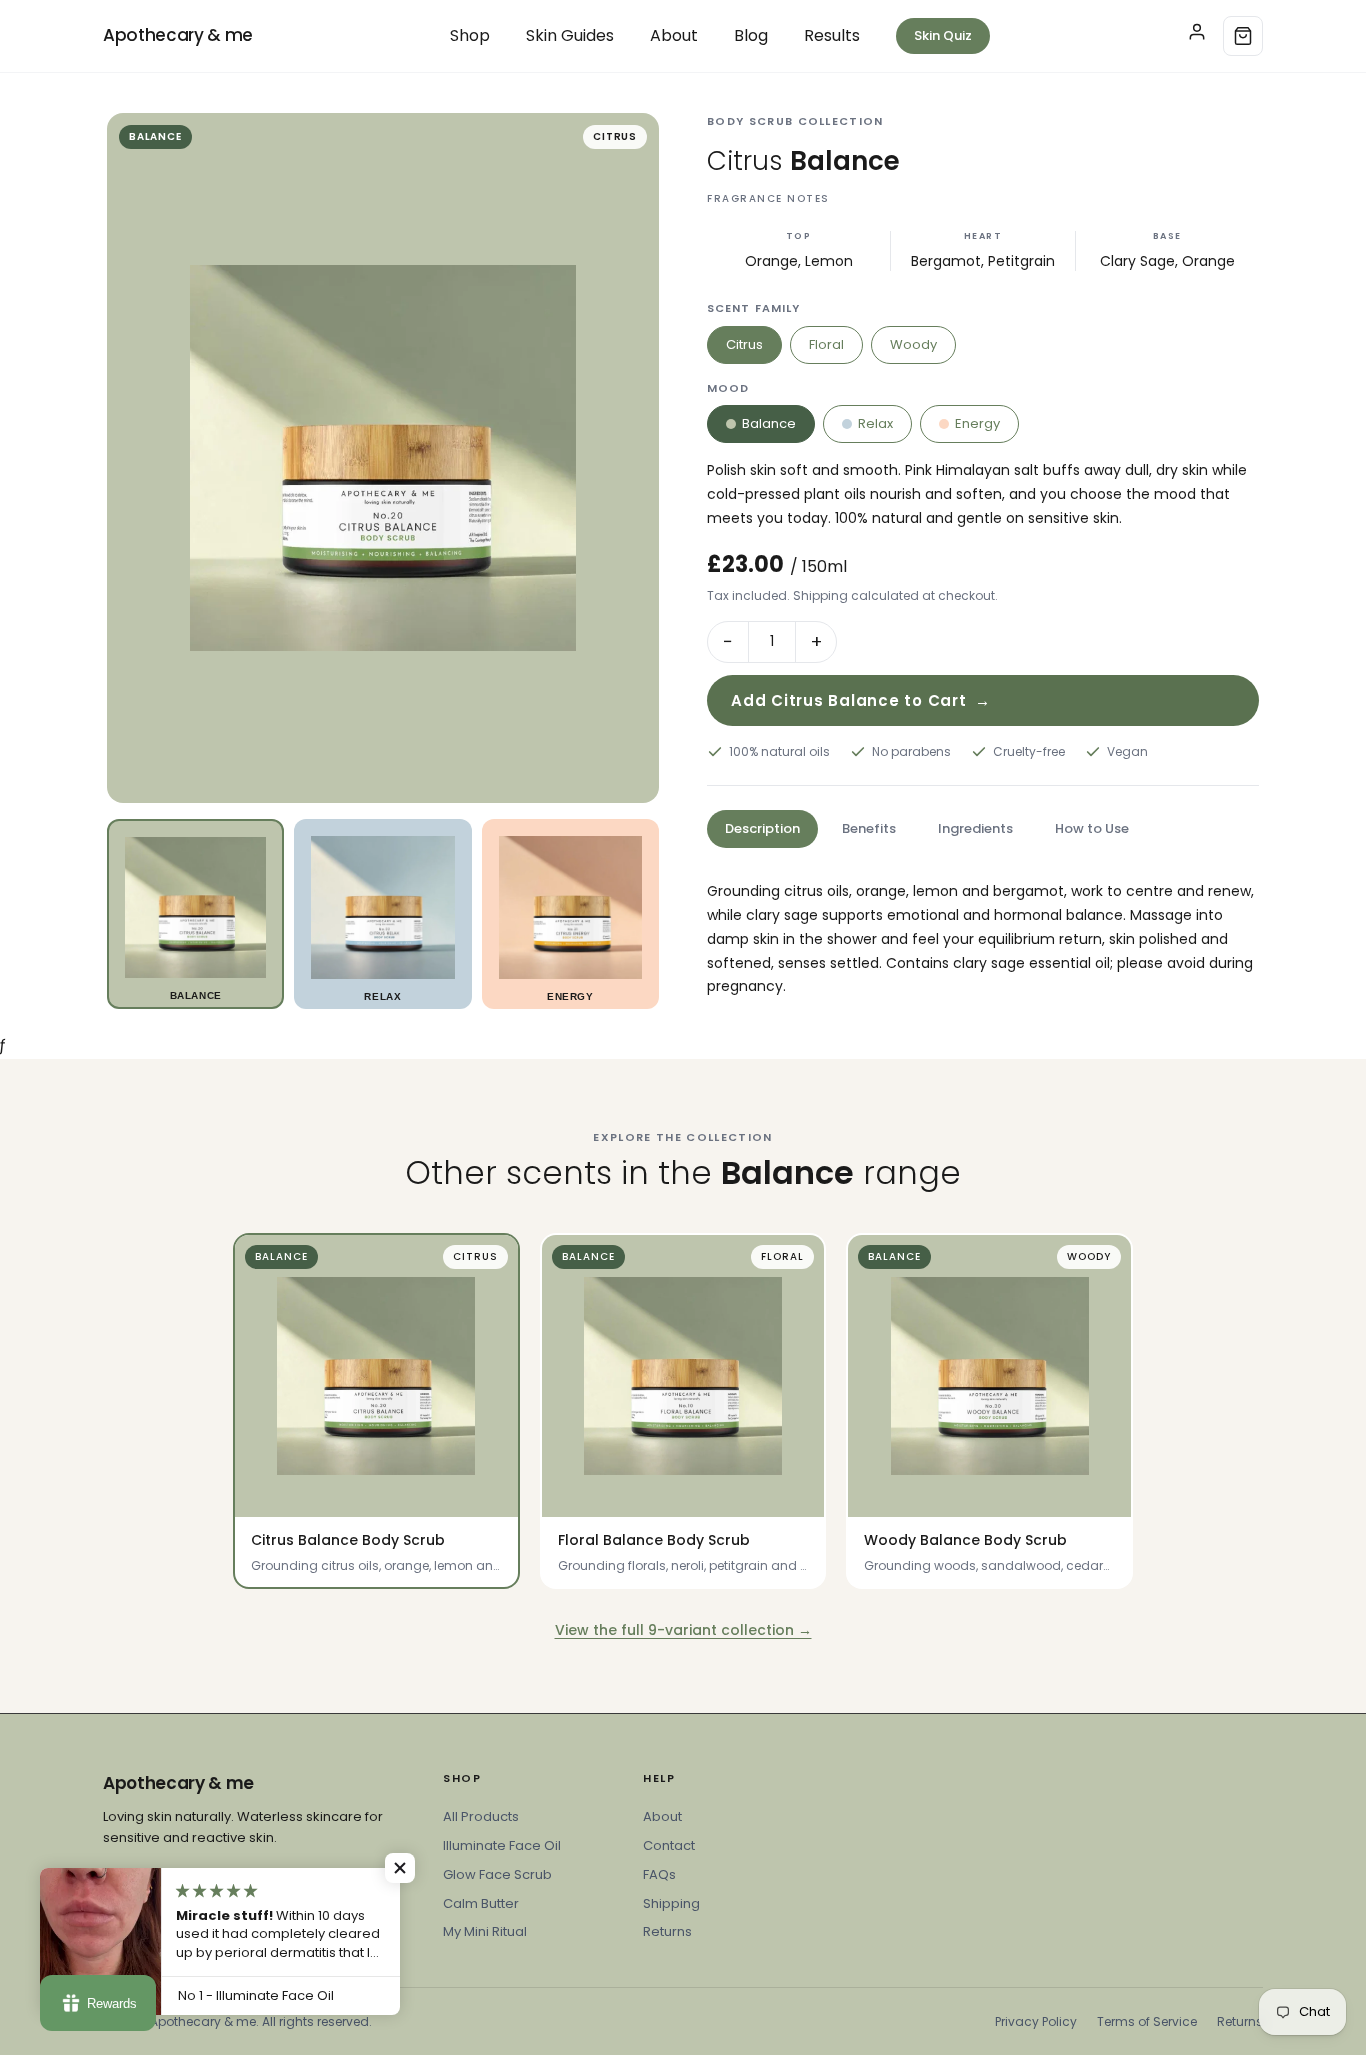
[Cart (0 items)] (1243, 36)
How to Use (1092, 828)
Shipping (671, 1903)
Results (832, 35)
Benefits (869, 828)
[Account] (1197, 36)
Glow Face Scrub (497, 1874)
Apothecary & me (178, 35)
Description (762, 828)
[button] (400, 1868)
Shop (470, 35)
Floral (826, 344)
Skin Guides (570, 35)
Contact (669, 1845)
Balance (769, 423)
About (674, 35)
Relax (875, 423)
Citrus (744, 344)
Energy (977, 423)
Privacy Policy (1036, 2021)
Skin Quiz (943, 35)
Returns (667, 1931)
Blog (751, 35)
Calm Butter (481, 1903)
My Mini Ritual (485, 1931)
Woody (913, 344)
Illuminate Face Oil (502, 1845)
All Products (481, 1816)
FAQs (659, 1874)
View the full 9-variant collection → (683, 1630)
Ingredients (975, 828)
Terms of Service (1147, 2021)
